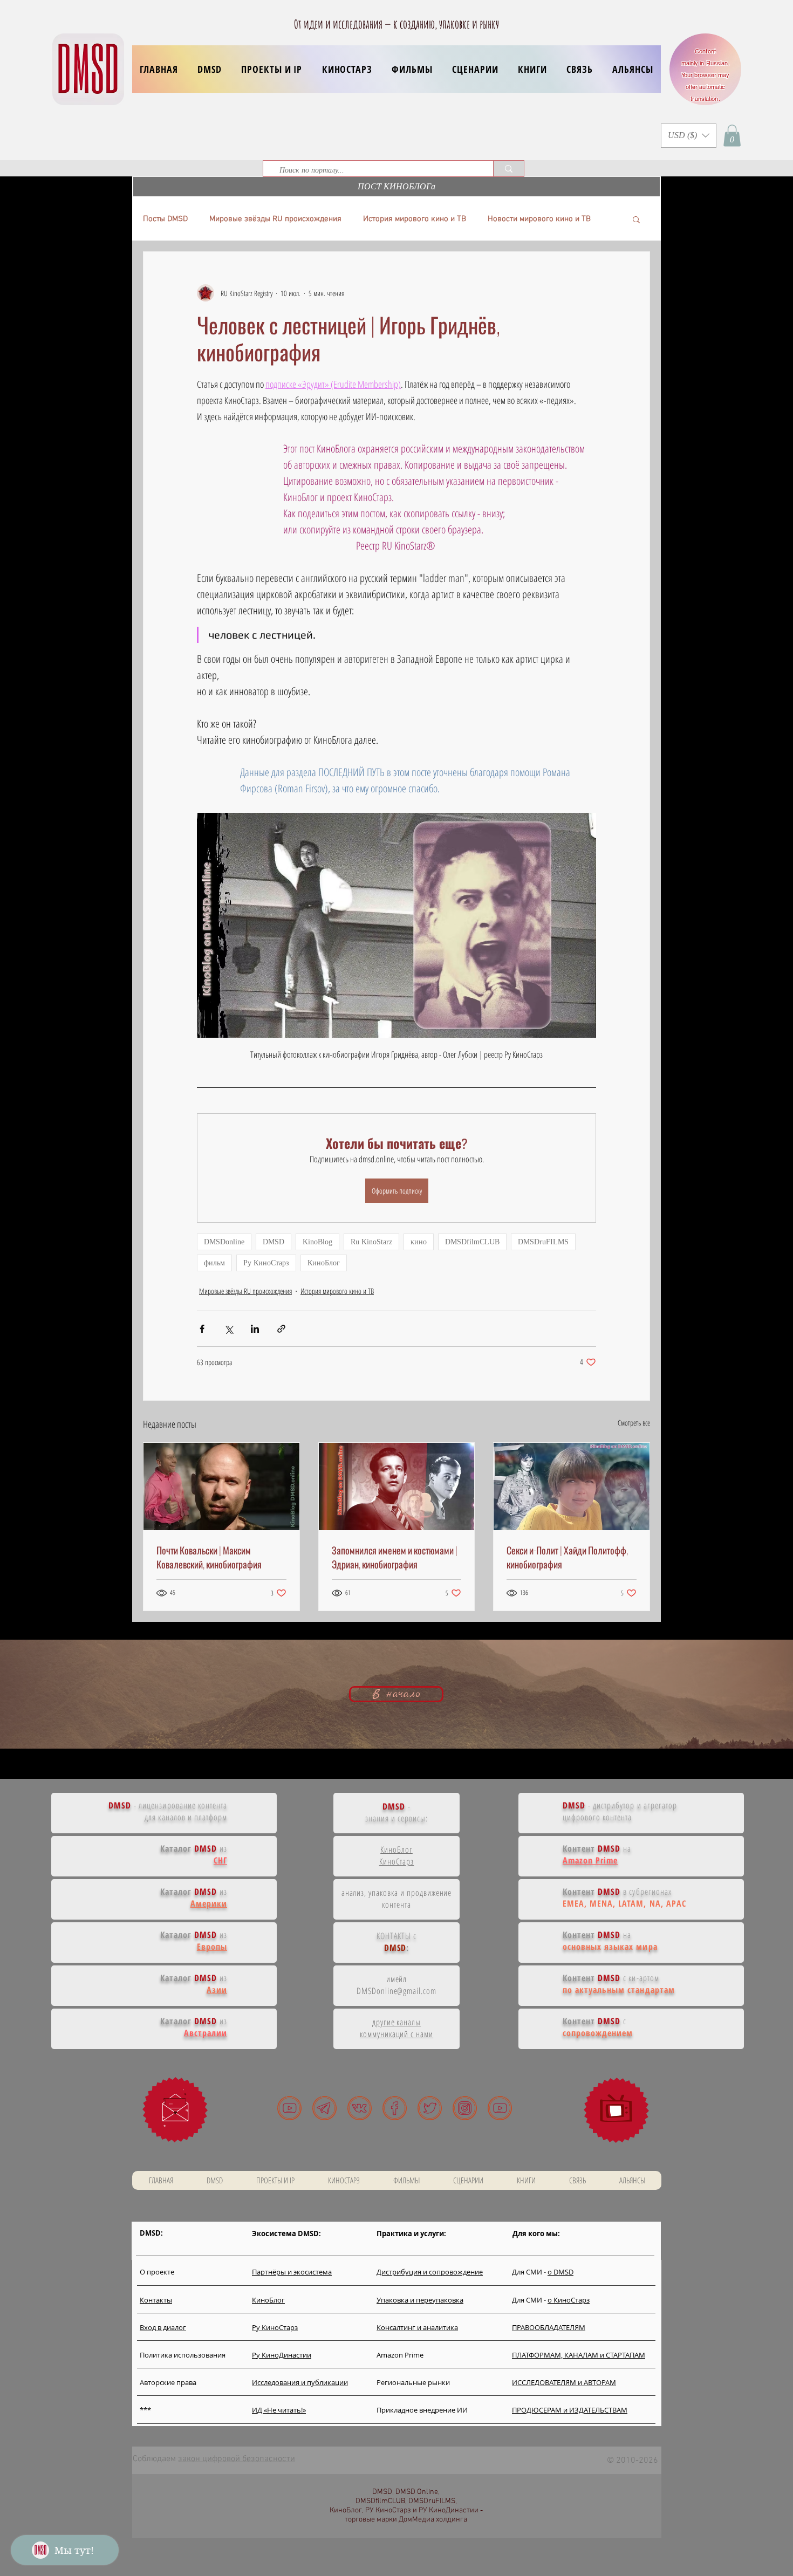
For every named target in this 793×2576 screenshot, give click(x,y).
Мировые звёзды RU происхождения (275, 219)
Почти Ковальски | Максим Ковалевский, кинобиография (209, 1557)
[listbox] (689, 136)
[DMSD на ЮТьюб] (289, 2108)
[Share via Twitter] (228, 1329)
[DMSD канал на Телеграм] (324, 2108)
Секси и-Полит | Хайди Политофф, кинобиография (567, 1557)
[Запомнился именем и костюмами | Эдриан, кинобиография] (397, 1486)
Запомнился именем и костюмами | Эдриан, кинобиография (395, 1557)
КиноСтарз (397, 1861)
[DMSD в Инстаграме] (465, 2108)
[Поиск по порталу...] (508, 169)
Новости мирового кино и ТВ (539, 219)
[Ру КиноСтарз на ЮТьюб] (500, 2108)
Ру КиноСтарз (266, 1263)
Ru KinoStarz (371, 1242)
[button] (272, 69)
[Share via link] (281, 1329)
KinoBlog (317, 1242)
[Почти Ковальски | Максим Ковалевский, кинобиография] (221, 1486)
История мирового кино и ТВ (415, 219)
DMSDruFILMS (543, 1242)
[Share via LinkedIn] (255, 1329)
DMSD (274, 1242)
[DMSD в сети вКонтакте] (360, 2108)
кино (419, 1242)
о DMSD (560, 2272)
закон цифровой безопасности (237, 2459)
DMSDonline (224, 1242)
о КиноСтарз (569, 2300)
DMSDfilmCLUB (472, 1242)
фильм (214, 1263)
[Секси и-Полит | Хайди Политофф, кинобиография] (572, 1486)
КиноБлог (324, 1263)
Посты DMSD (165, 219)
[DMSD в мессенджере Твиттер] (430, 2108)
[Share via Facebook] (202, 1329)
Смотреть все (634, 1423)
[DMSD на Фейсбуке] (395, 2108)
